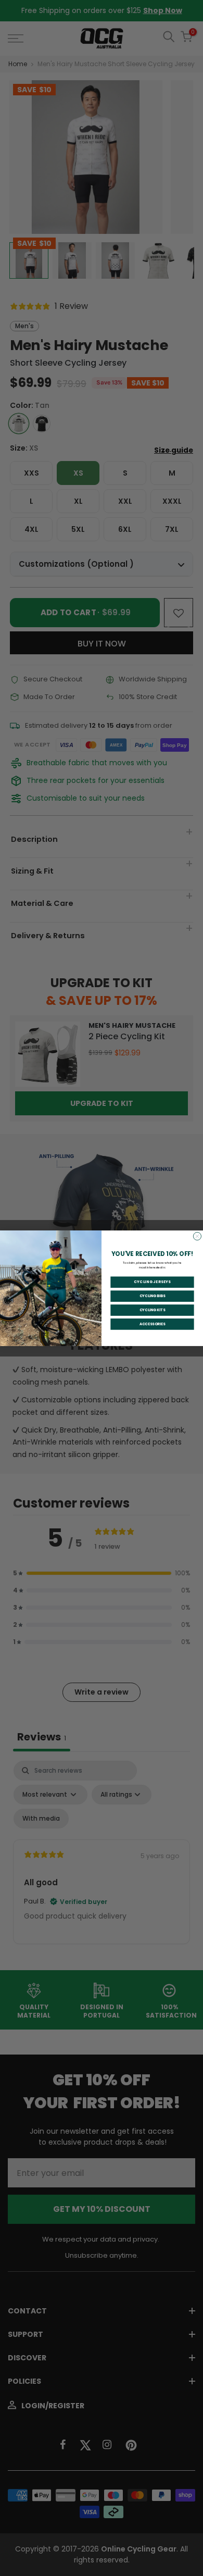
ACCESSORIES (153, 1324)
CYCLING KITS (153, 1310)
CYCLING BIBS (153, 1296)
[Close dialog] (197, 1236)
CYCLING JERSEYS (152, 1282)
